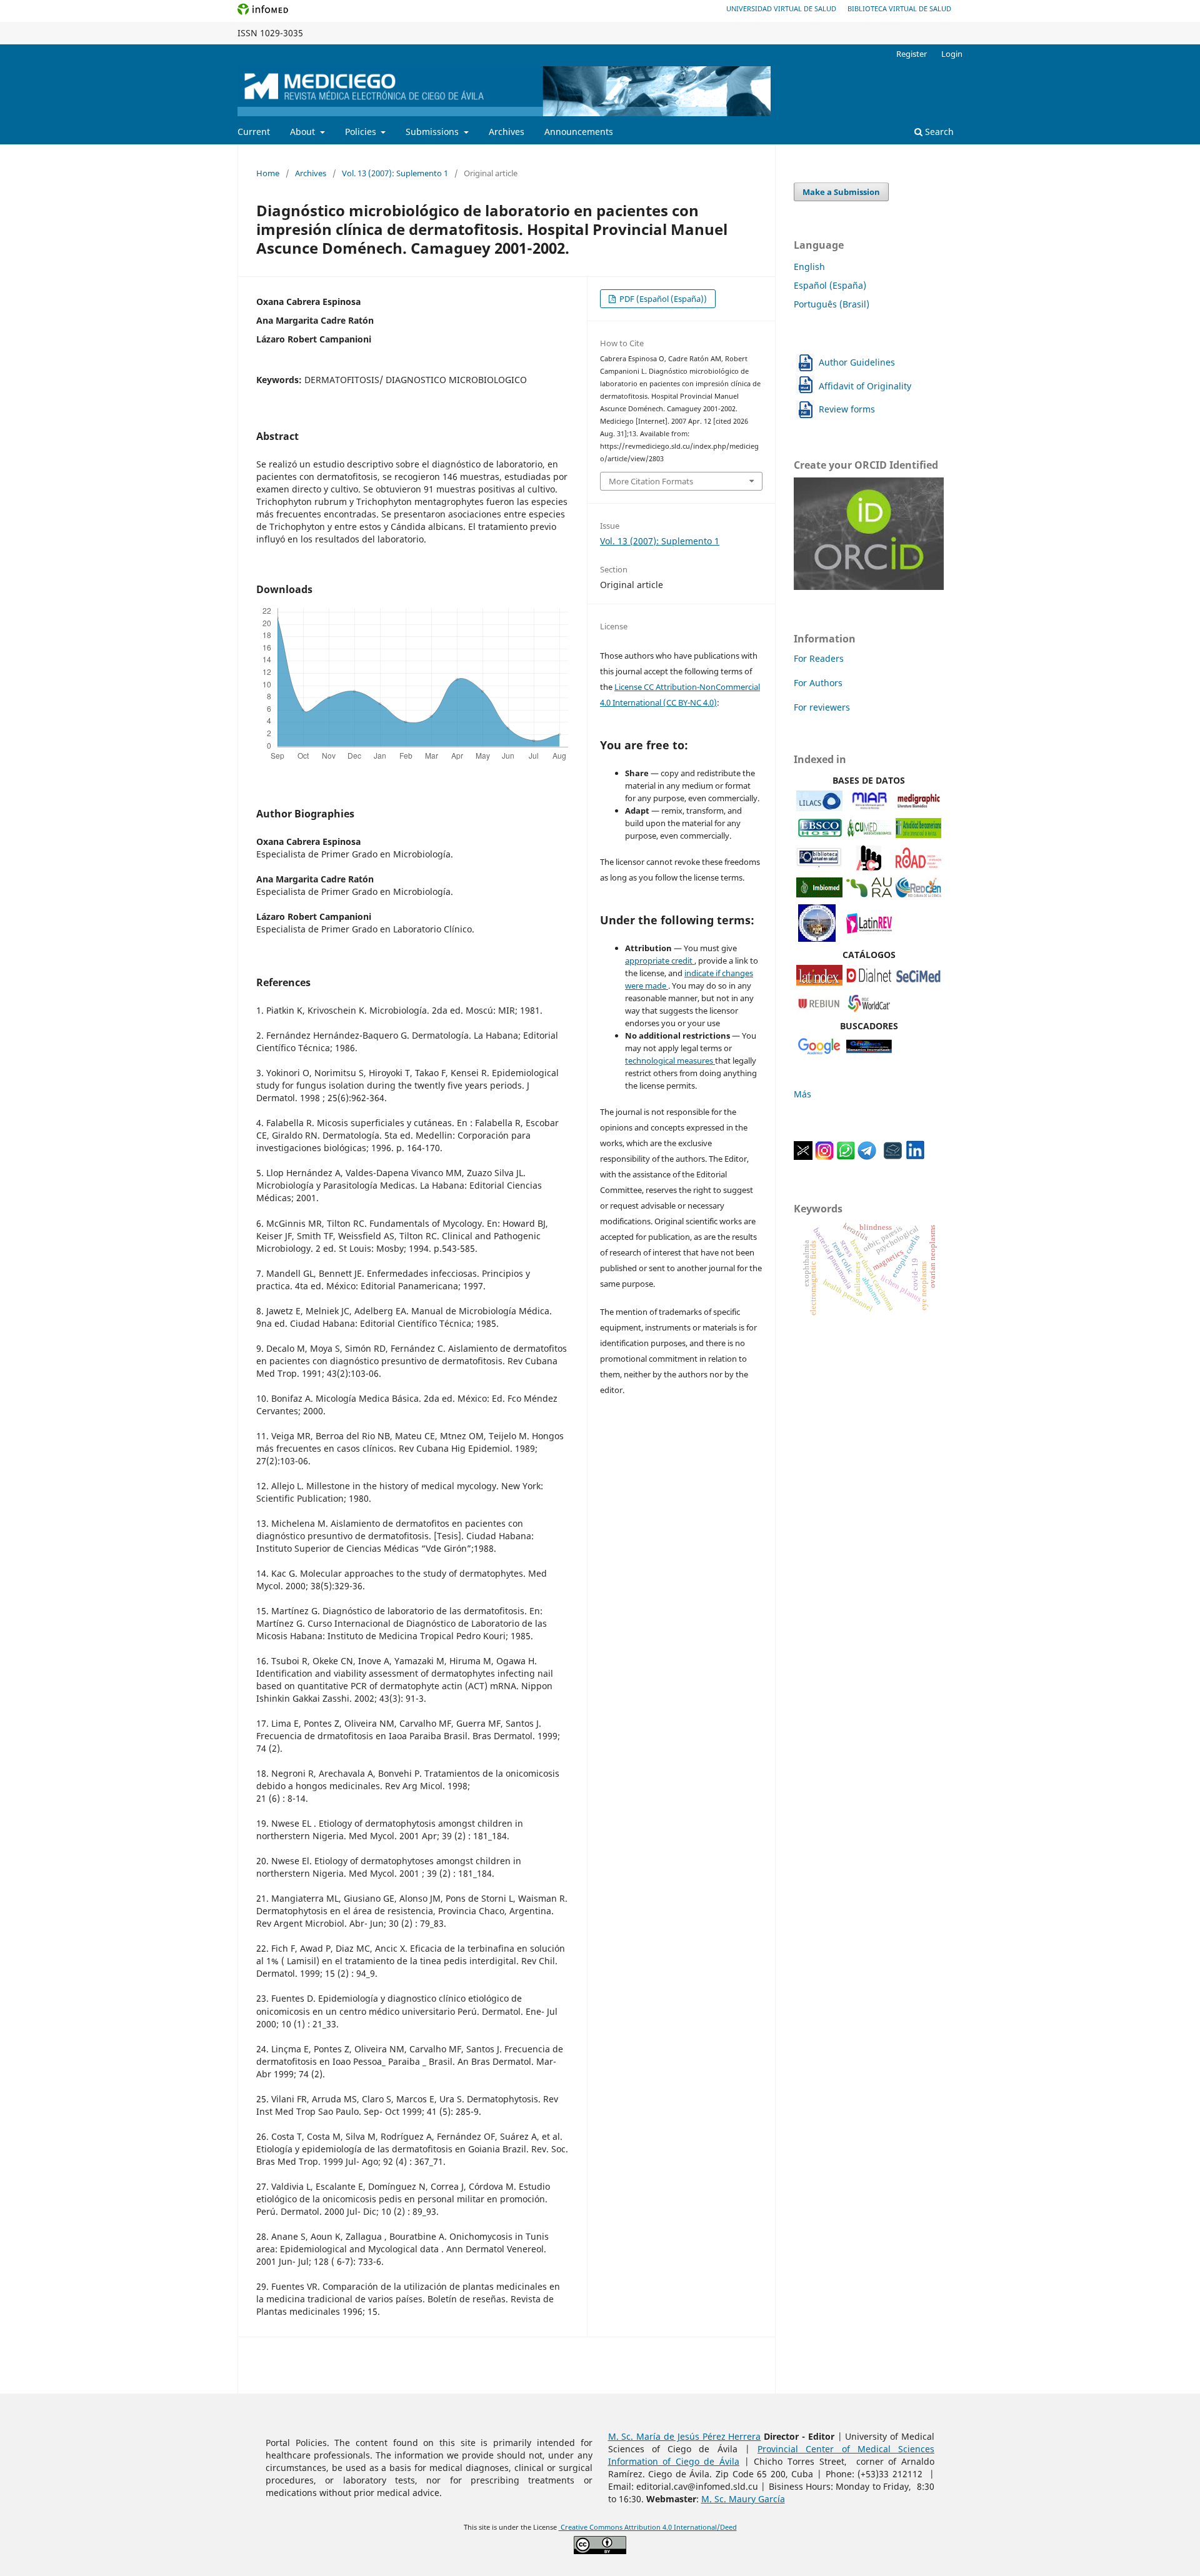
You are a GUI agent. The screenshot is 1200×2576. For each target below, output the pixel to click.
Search (938, 132)
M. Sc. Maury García (743, 2499)
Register (912, 54)
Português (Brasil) (832, 304)
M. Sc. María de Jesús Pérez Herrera (685, 2436)
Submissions (433, 132)
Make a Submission (841, 192)
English (809, 267)
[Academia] (893, 1156)
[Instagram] (824, 1156)
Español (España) (830, 285)
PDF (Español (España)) (662, 299)
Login (952, 54)
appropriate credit (660, 961)
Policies (362, 132)
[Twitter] (803, 1156)
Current (254, 132)
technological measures (670, 1061)
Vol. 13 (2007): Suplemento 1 (395, 173)
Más (802, 1094)
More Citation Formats (651, 481)
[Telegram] (867, 1156)
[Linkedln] (915, 1156)
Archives (507, 132)
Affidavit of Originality (865, 386)
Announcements (579, 132)
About (304, 132)
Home (268, 173)
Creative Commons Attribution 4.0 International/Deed (648, 2527)
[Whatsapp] (846, 1156)
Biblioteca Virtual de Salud (899, 8)
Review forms (847, 409)
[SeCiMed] (918, 982)
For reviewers (822, 707)
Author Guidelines (857, 362)
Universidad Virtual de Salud (781, 8)
